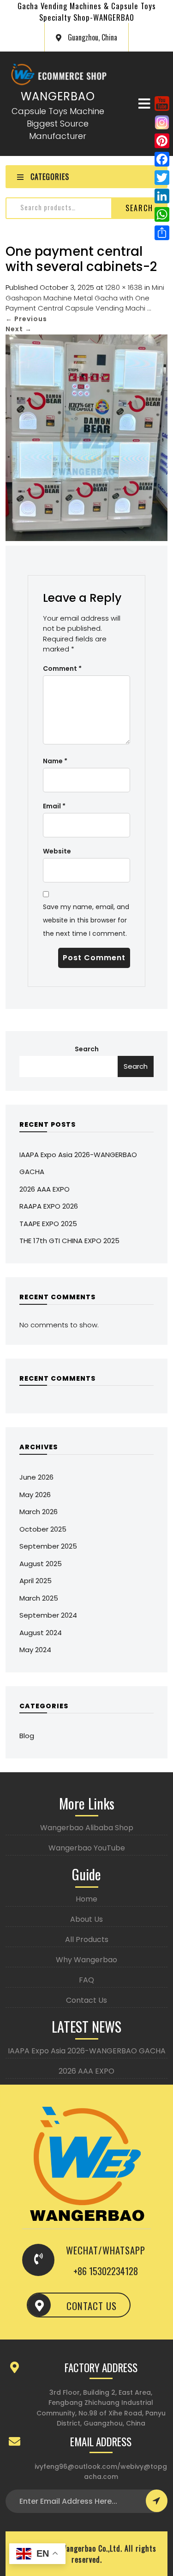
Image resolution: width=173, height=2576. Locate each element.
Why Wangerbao (86, 1960)
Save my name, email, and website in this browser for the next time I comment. (86, 920)
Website (57, 851)
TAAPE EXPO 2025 (48, 1224)
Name (55, 761)
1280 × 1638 (124, 287)
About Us (86, 1919)
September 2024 (48, 1615)
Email (54, 806)
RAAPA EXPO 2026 (49, 1206)
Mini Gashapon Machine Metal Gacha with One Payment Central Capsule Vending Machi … (85, 298)
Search (139, 208)
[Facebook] (162, 159)
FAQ (86, 1980)
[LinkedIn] (162, 196)
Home (86, 1899)
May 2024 (35, 1650)
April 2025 (36, 1581)
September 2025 (48, 1546)
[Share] (162, 233)
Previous (26, 319)
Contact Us (86, 2000)
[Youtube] (162, 103)
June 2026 (36, 1477)
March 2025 (39, 1598)
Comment (62, 668)
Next (19, 329)
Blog (27, 1736)
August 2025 (41, 1564)
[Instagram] (162, 122)
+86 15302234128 (106, 2271)
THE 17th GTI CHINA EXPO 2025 (69, 1241)
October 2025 (43, 1529)
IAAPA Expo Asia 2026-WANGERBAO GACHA (87, 2051)
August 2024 (41, 1633)
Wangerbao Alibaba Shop (87, 1828)
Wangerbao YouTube (87, 1848)
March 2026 (39, 1512)
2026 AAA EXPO (45, 1189)
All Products (87, 1939)
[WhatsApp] (162, 214)
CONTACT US (92, 2306)
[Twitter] (162, 178)
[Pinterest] (162, 141)
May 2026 (35, 1495)
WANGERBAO (58, 96)
